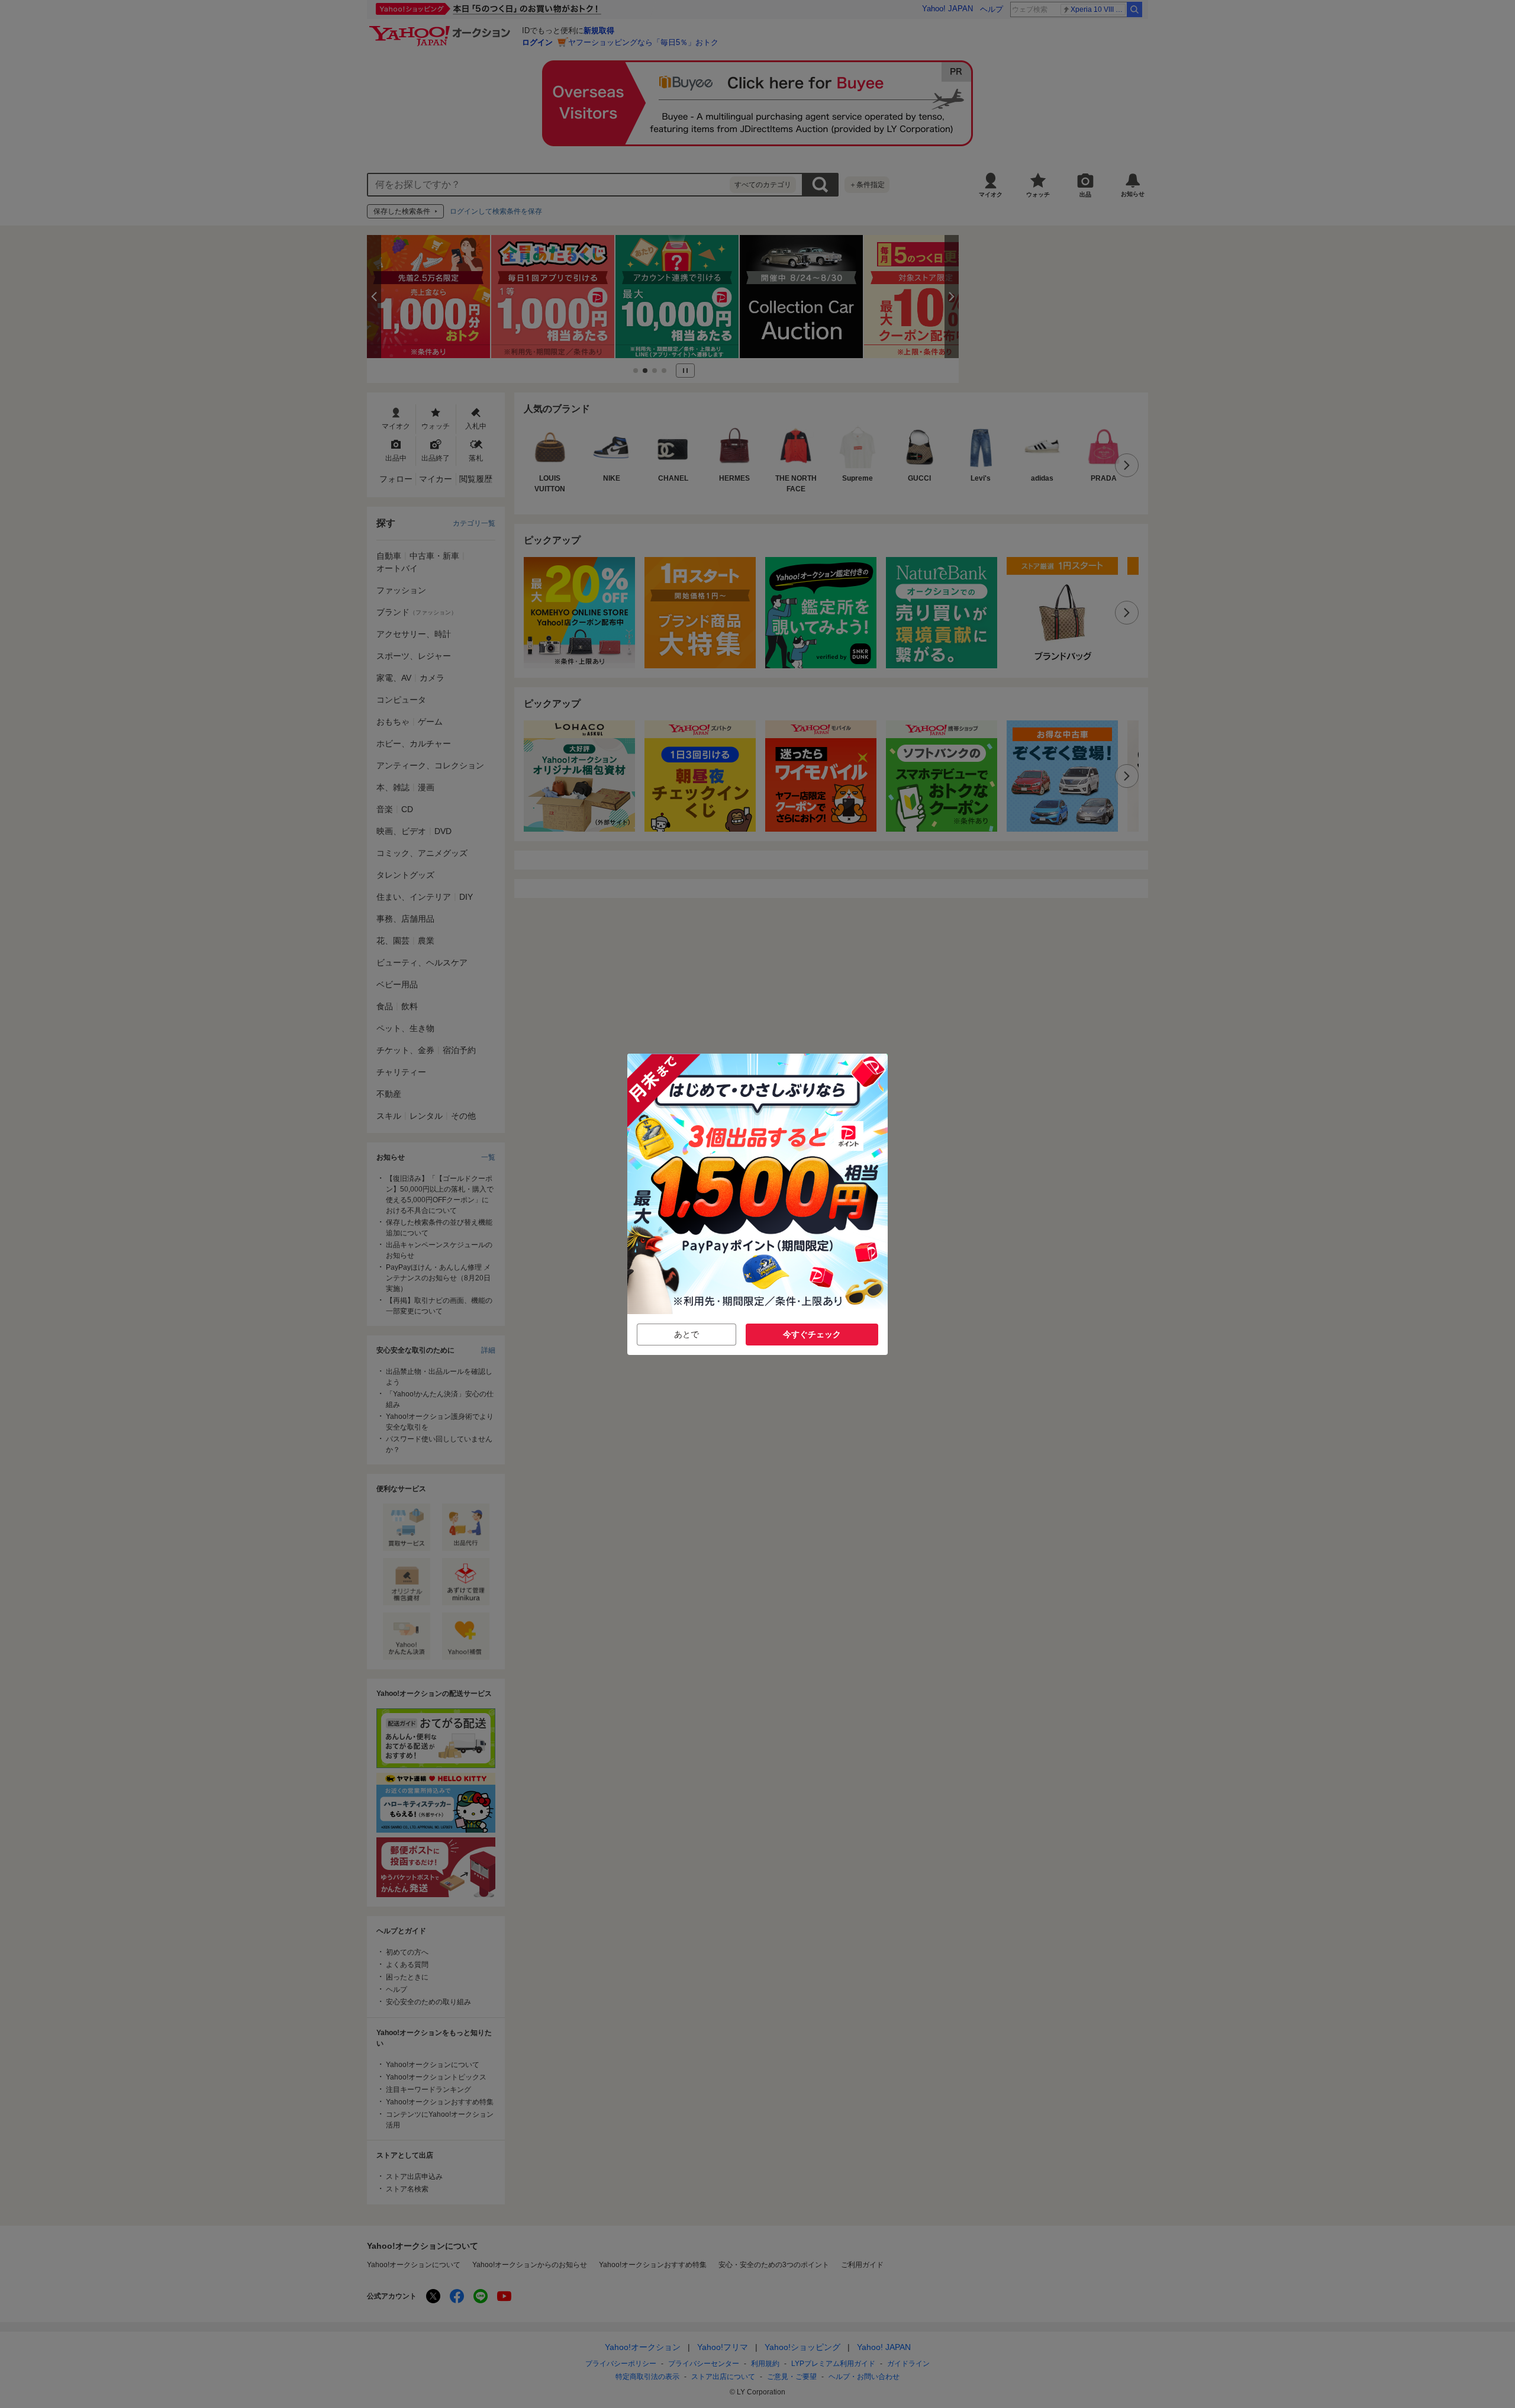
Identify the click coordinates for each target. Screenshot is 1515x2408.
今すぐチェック (812, 1334)
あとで (686, 1334)
